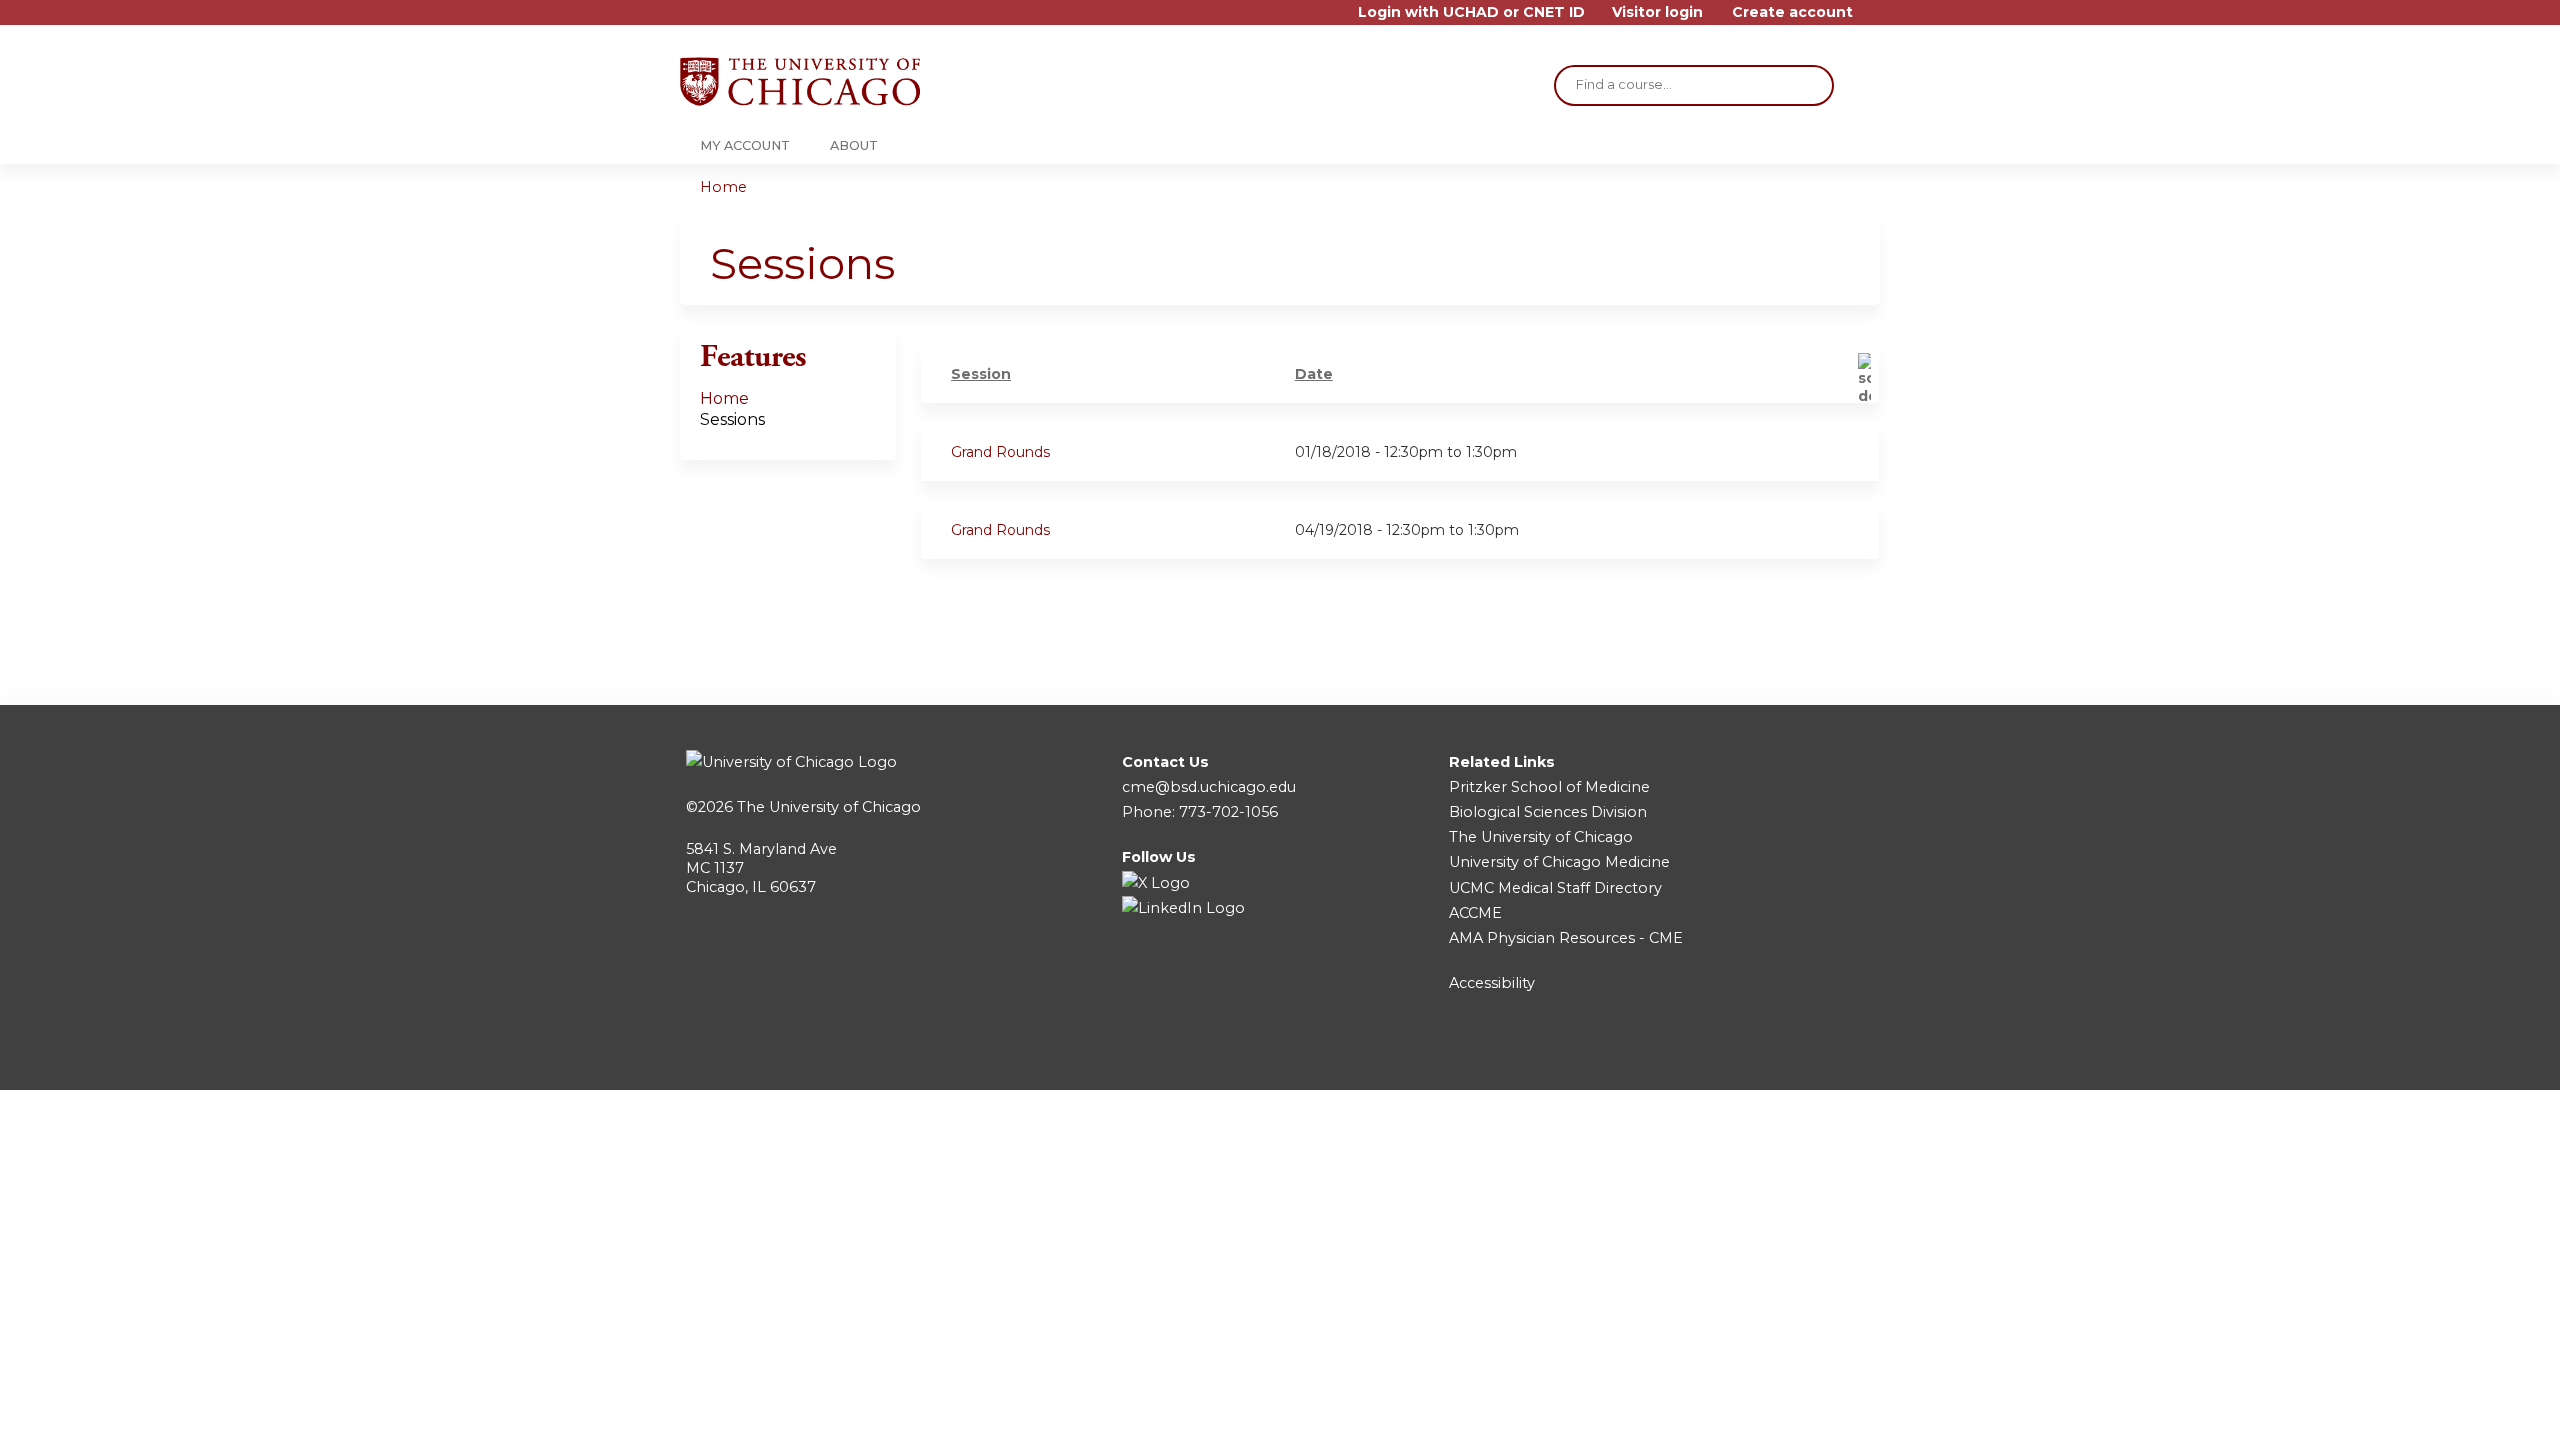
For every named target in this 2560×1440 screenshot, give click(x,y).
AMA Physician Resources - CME (1566, 938)
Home (723, 187)
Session (981, 374)
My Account (745, 145)
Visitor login (1657, 12)
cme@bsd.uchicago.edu (1209, 787)
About (854, 145)
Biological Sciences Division (1548, 812)
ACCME (1475, 913)
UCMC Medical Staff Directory (1555, 888)
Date (1314, 374)
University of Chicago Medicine (1559, 862)
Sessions (732, 419)
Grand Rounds (1000, 452)
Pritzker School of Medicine (1549, 787)
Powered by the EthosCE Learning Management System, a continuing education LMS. (1809, 1057)
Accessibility (1492, 983)
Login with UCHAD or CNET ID (1471, 12)
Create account (1792, 12)
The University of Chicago (829, 807)
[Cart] (1874, 19)
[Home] (800, 81)
